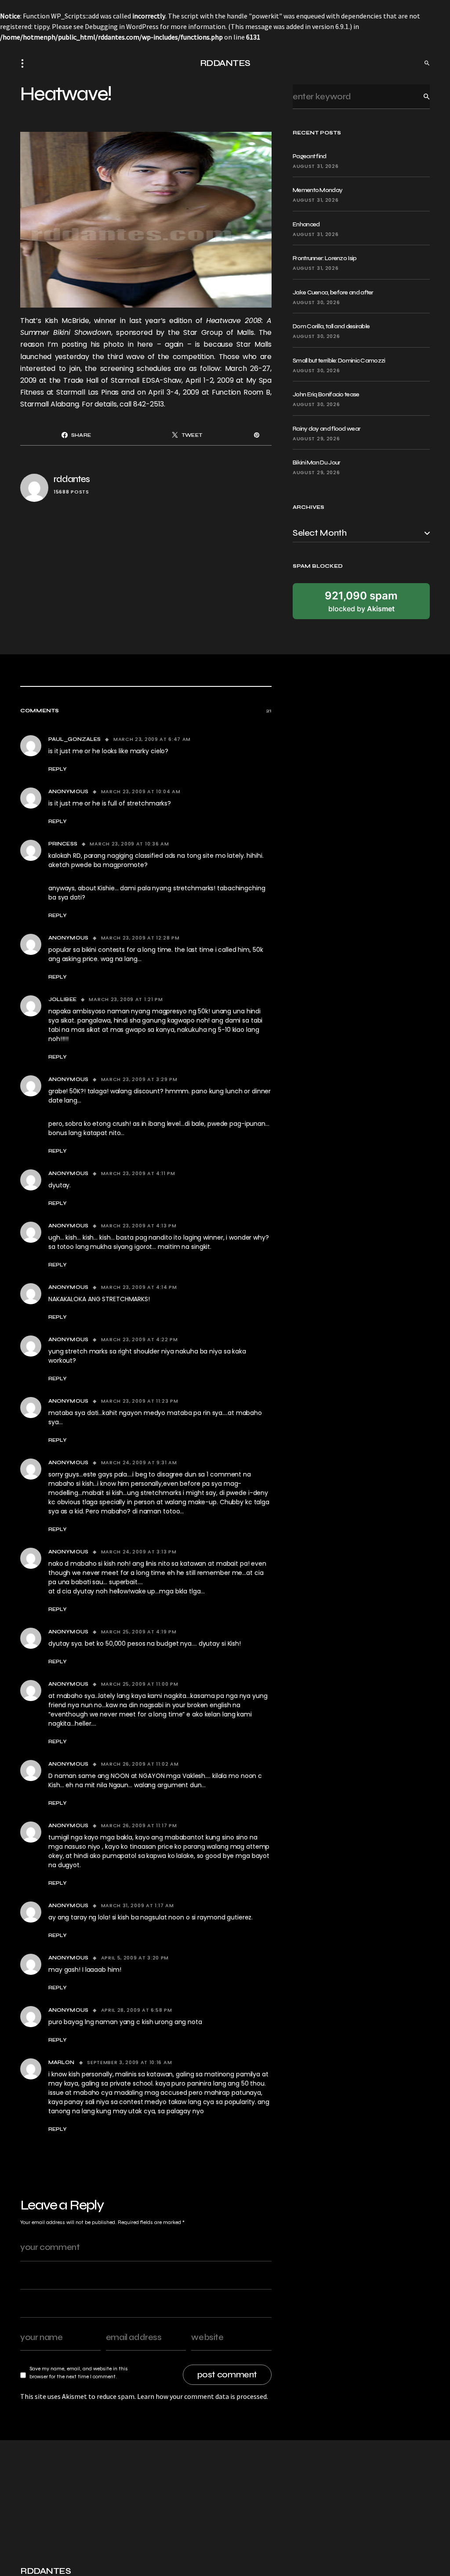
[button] (25, 63)
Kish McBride (67, 321)
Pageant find (310, 156)
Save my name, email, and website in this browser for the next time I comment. (79, 2373)
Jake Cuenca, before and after (333, 292)
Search (420, 96)
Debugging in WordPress (122, 26)
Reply (58, 769)
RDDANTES (225, 63)
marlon (62, 2062)
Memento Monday (318, 190)
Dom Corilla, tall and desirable (331, 326)
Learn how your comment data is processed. (203, 2396)
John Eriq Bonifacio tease (326, 394)
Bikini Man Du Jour (316, 463)
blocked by (361, 601)
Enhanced (306, 224)
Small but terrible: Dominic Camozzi (339, 361)
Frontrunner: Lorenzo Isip (325, 258)
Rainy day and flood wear (327, 429)
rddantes (72, 479)
